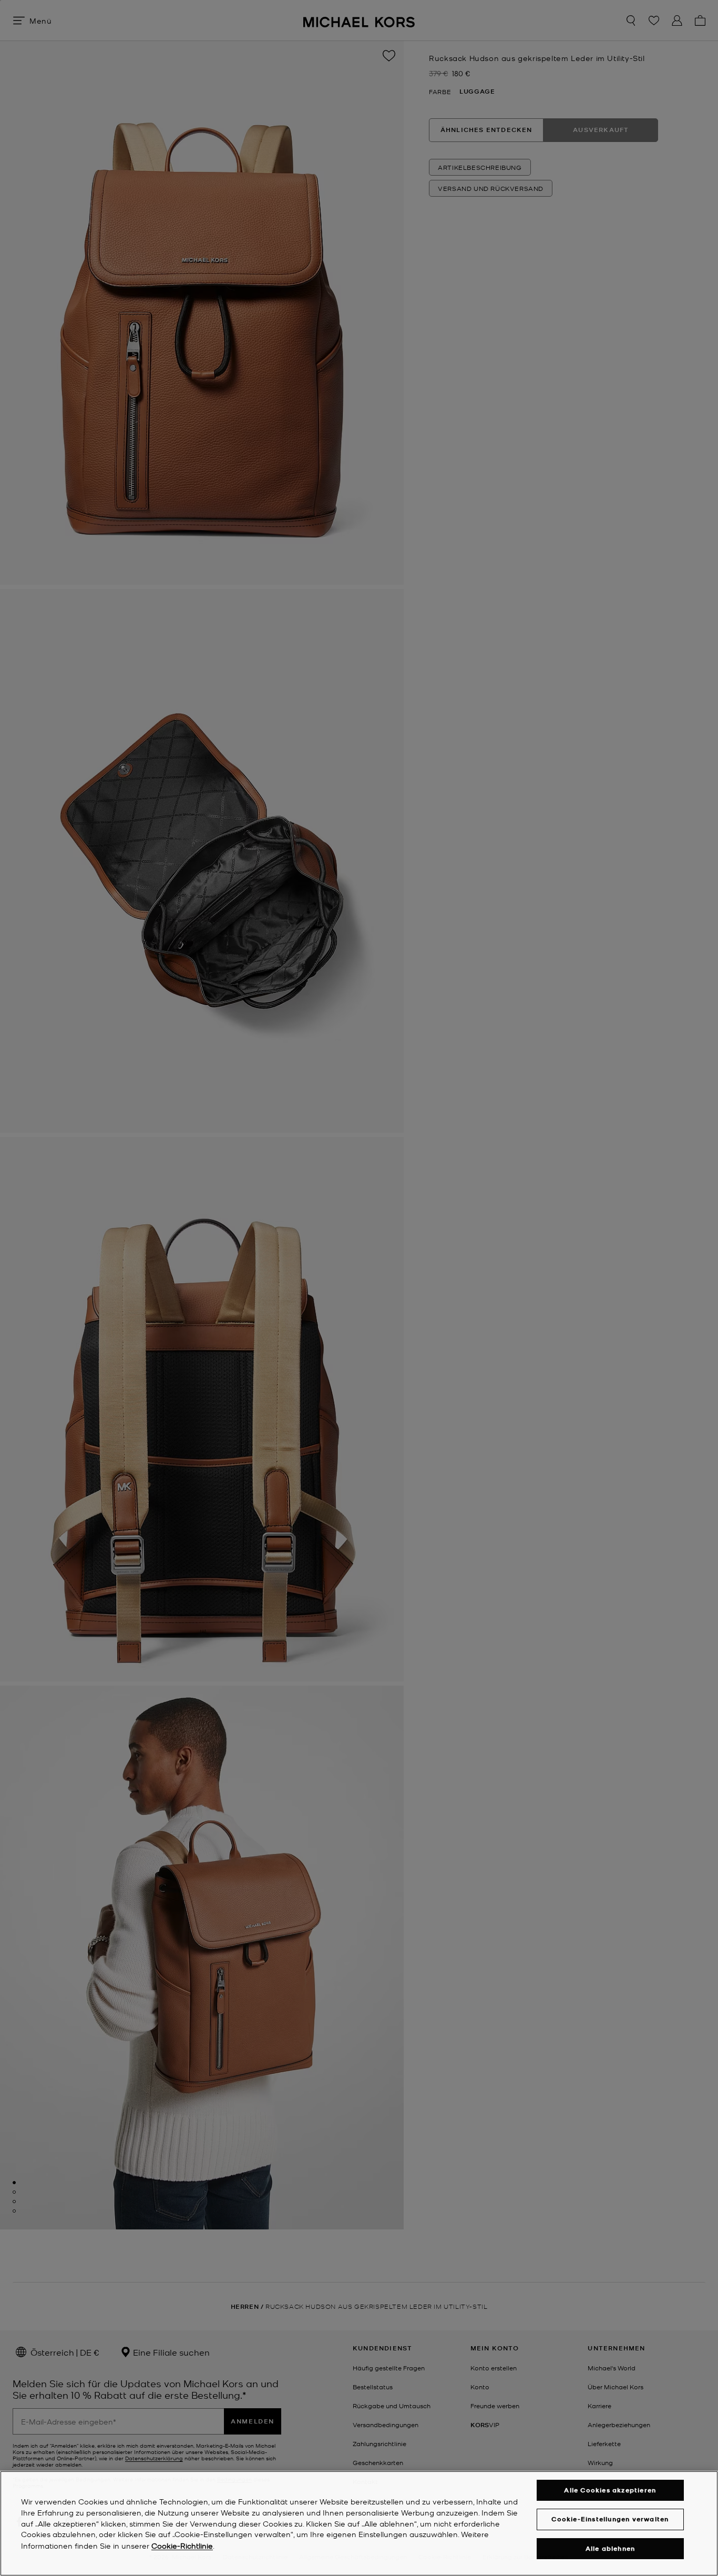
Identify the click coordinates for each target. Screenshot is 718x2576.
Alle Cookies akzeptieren (610, 2490)
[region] (359, 2523)
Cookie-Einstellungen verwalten (610, 2519)
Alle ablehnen (611, 2548)
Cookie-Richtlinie (182, 2545)
